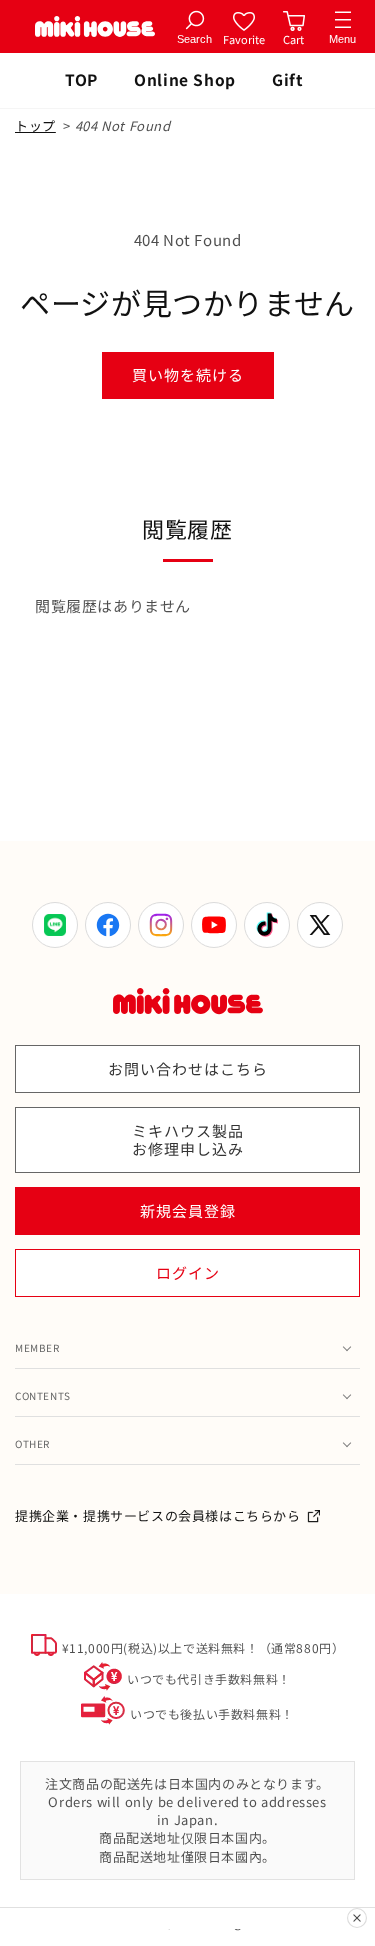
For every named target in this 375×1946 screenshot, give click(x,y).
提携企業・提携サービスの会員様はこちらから (158, 1515)
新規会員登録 (188, 1210)
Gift (287, 79)
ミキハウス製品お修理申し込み (188, 1139)
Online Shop (185, 79)
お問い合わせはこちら (188, 1068)
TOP (81, 79)
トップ (35, 125)
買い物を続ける (188, 374)
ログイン (188, 1272)
